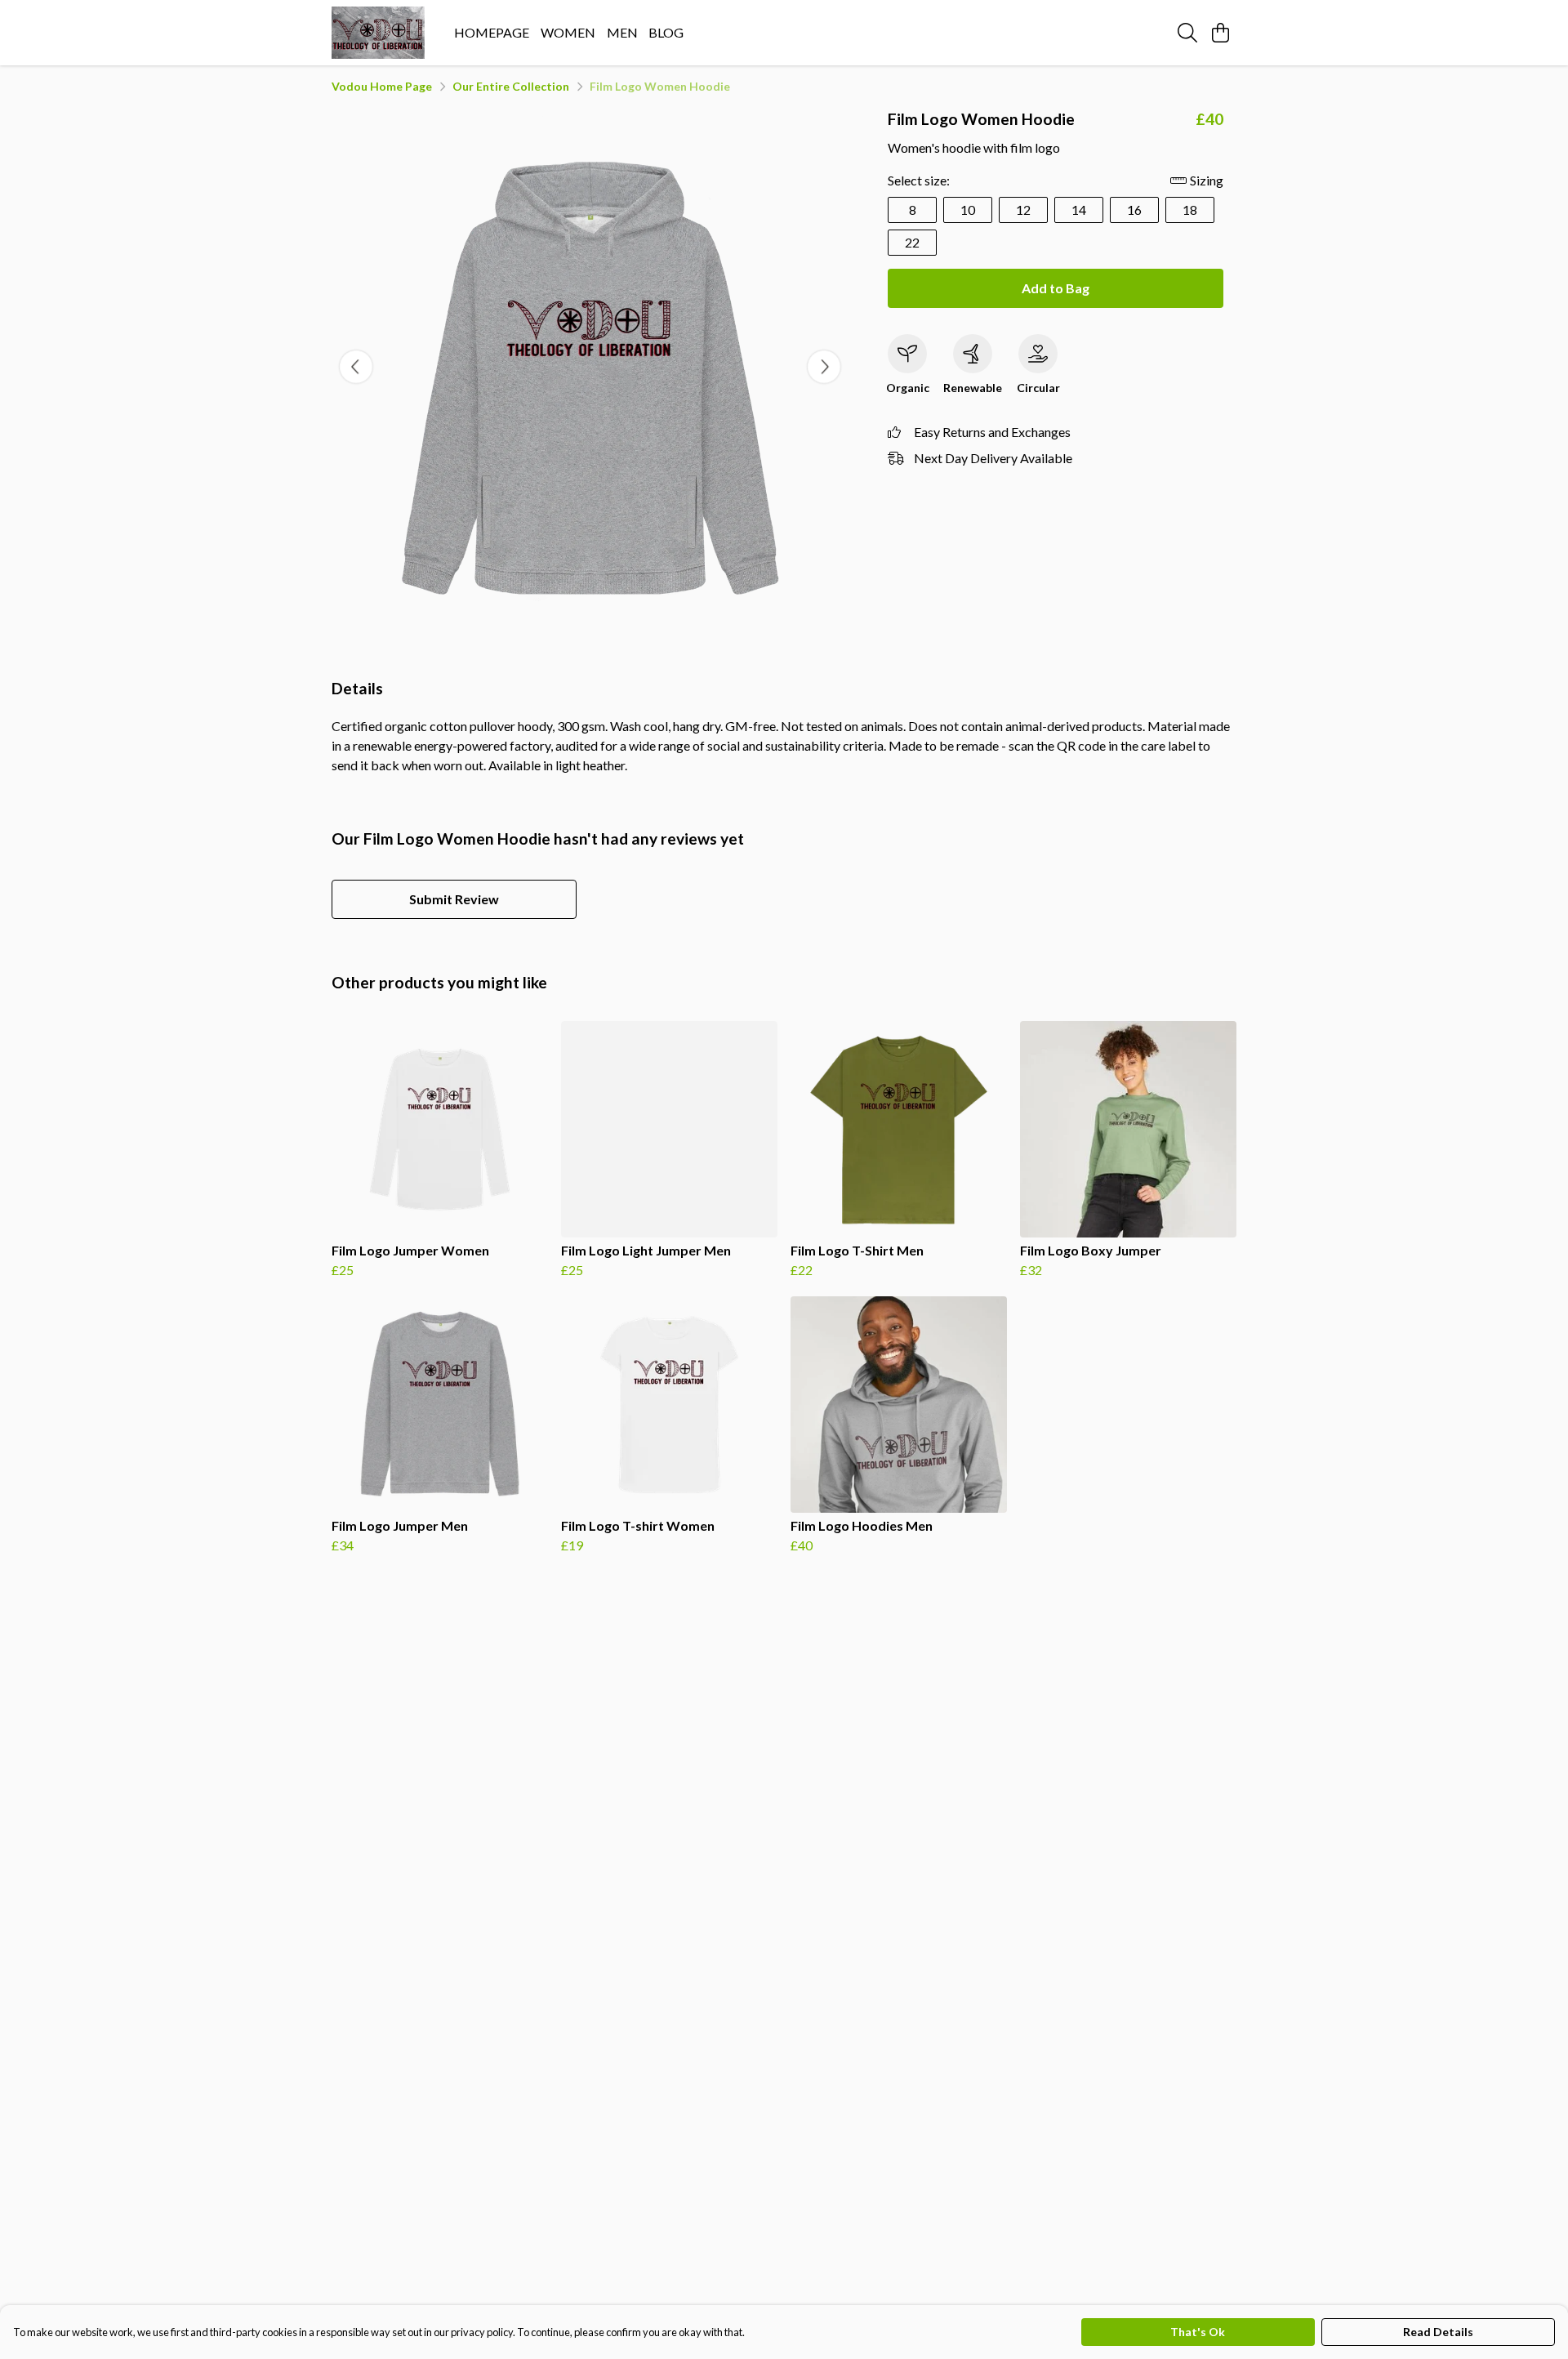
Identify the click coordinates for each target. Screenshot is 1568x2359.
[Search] (1187, 33)
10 (968, 210)
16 (1134, 210)
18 (1190, 210)
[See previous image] (356, 367)
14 (1079, 210)
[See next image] (824, 367)
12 (1023, 210)
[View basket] (1220, 33)
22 (912, 242)
